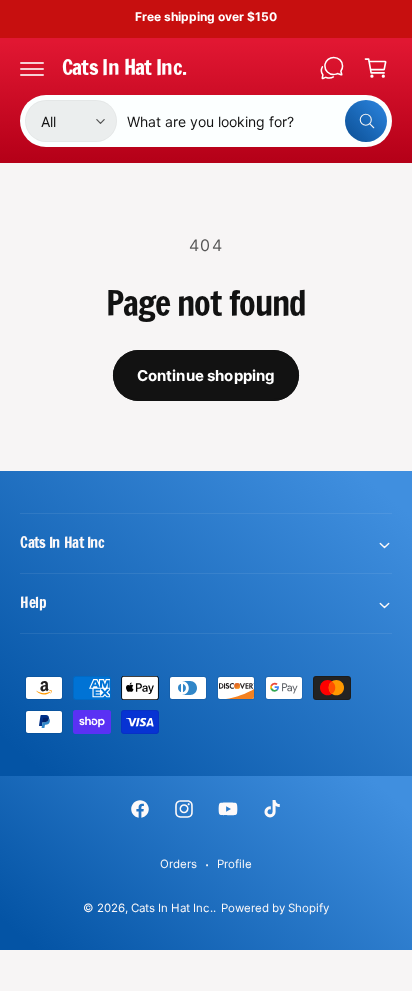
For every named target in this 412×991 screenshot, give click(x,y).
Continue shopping (206, 375)
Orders (178, 864)
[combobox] (257, 121)
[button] (32, 68)
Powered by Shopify (275, 908)
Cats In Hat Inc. (171, 908)
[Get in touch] (332, 68)
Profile (234, 864)
